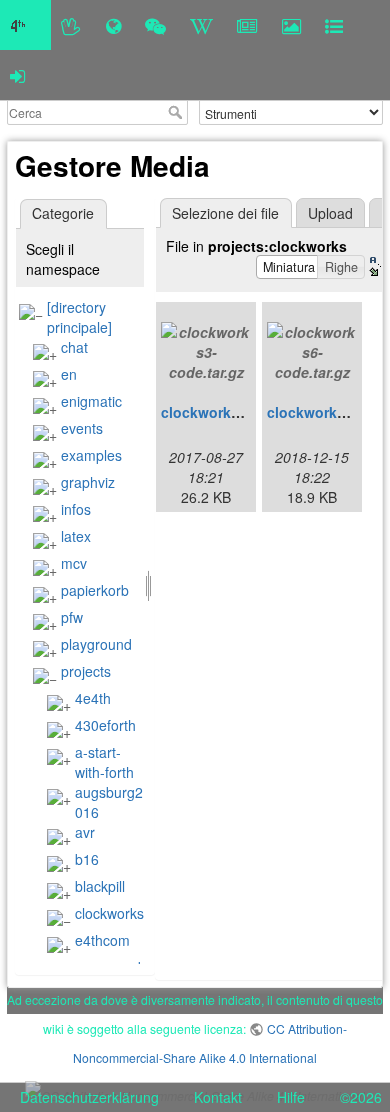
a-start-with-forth (104, 762)
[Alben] (291, 25)
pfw (72, 617)
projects (86, 671)
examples (91, 455)
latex (76, 536)
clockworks (109, 913)
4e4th (93, 698)
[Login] (17, 75)
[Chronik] (113, 25)
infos (76, 509)
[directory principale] (79, 317)
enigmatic (91, 401)
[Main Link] (25, 25)
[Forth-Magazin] (247, 25)
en (69, 374)
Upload (330, 213)
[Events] (155, 25)
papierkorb (95, 590)
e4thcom (102, 940)
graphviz (88, 482)
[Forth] (71, 25)
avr (85, 832)
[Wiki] (201, 25)
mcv (74, 563)
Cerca (177, 112)
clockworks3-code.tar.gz (244, 412)
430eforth (105, 725)
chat (74, 347)
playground (96, 644)
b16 (87, 859)
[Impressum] (334, 25)
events (82, 428)
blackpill (100, 886)
